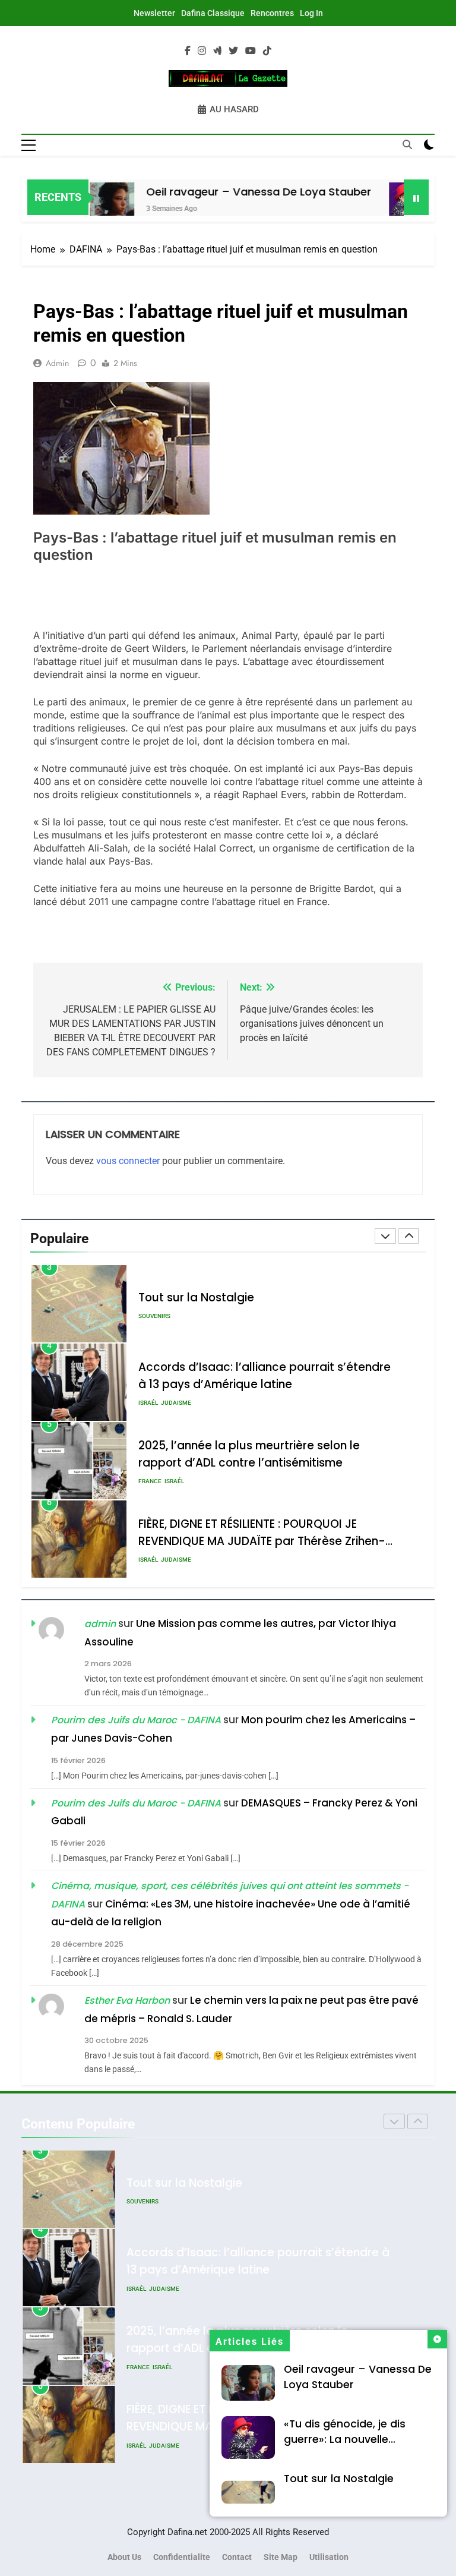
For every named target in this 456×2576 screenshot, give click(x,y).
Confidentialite (182, 2557)
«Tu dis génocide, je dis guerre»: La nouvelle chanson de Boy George (348, 2439)
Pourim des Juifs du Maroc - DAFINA (136, 1720)
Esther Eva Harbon (127, 2000)
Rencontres (272, 13)
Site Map (281, 2557)
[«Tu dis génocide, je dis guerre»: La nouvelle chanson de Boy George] (386, 205)
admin (57, 363)
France (150, 1481)
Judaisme (176, 1403)
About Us (124, 2557)
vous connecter (128, 1161)
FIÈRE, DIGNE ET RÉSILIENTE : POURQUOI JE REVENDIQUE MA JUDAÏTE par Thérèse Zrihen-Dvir (262, 1541)
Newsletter (154, 13)
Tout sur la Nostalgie (339, 2479)
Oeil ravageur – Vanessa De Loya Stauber (233, 192)
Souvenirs (154, 1316)
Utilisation (329, 2557)
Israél (148, 1403)
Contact (237, 2557)
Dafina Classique (213, 13)
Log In (311, 13)
